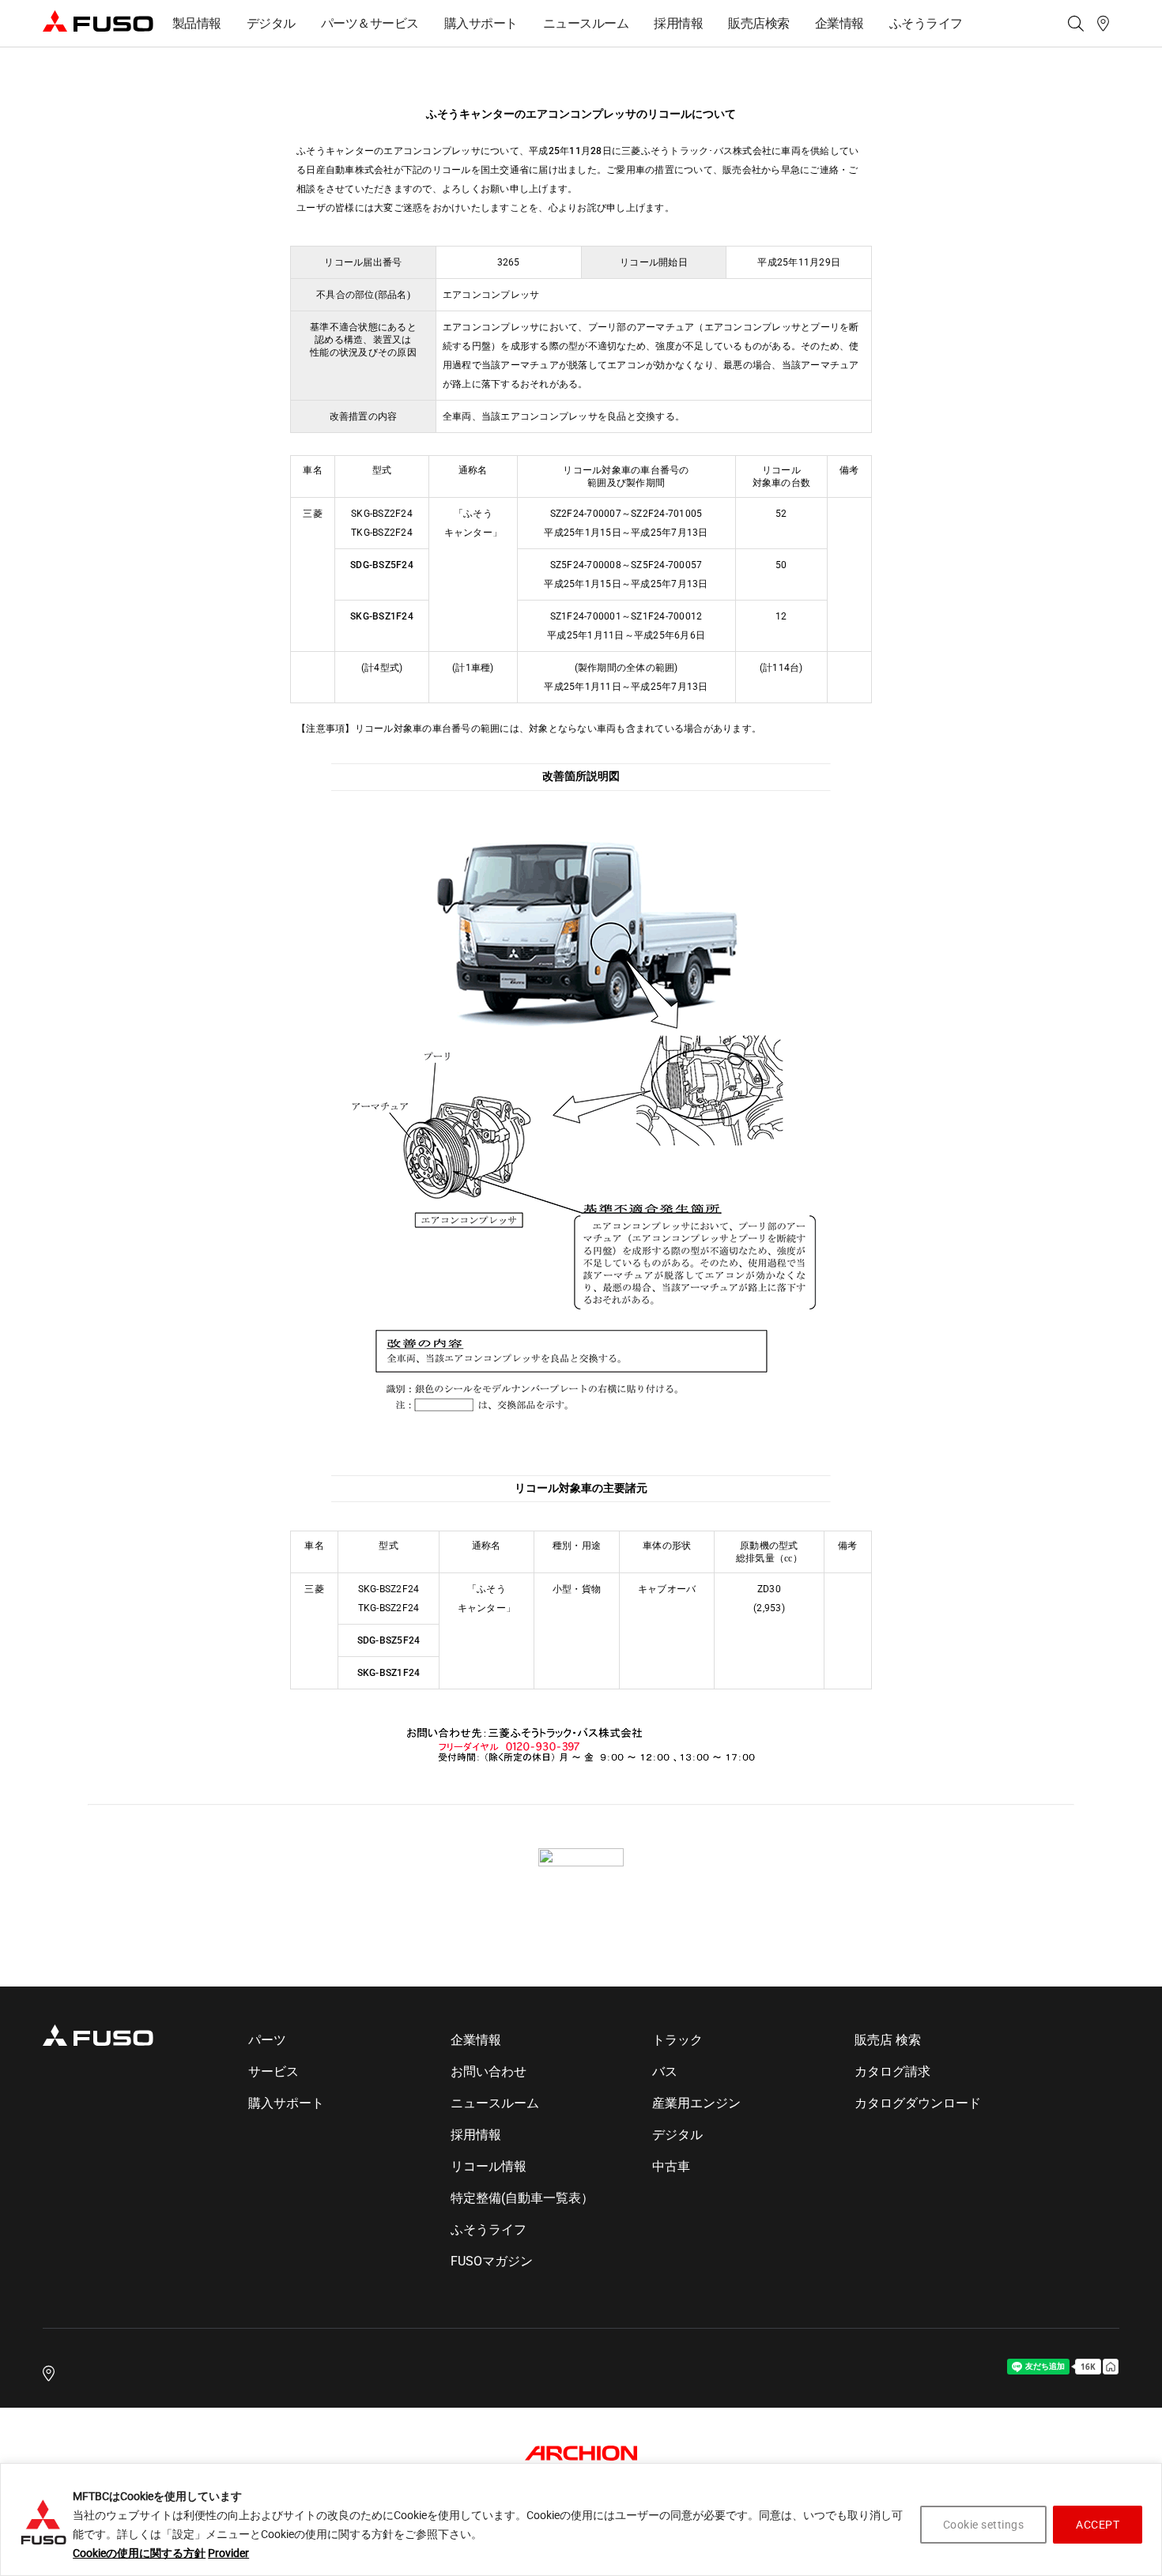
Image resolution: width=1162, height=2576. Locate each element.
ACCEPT (1098, 2525)
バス (665, 2071)
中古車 (671, 2166)
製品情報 (197, 23)
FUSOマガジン (492, 2261)
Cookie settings (984, 2525)
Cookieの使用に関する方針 (139, 2553)
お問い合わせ (489, 2071)
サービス (274, 2071)
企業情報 (839, 23)
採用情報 (678, 23)
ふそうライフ (926, 23)
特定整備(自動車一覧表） (522, 2198)
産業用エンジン (696, 2103)
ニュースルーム (586, 23)
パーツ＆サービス (370, 23)
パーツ (267, 2040)
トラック (677, 2040)
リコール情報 (489, 2166)
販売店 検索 (888, 2040)
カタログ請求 (892, 2071)
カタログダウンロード (918, 2103)
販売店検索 (759, 23)
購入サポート (481, 23)
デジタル (271, 23)
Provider (228, 2553)
